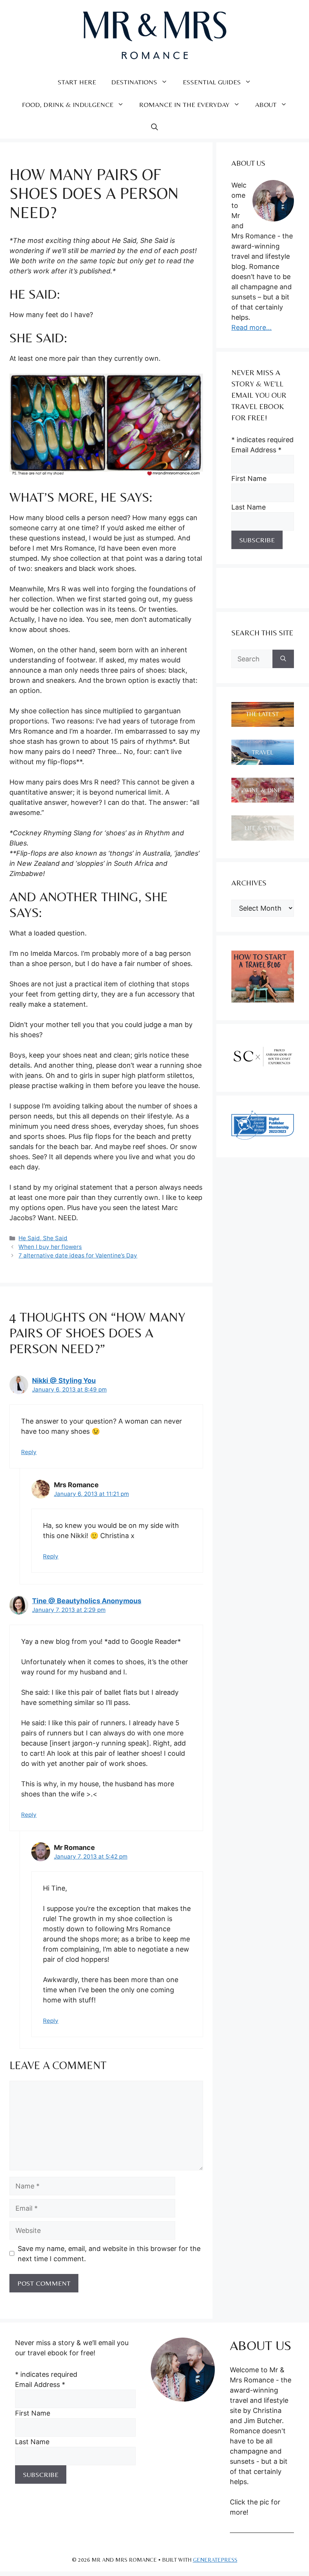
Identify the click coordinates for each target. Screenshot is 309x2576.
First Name (249, 478)
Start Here (77, 82)
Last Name (249, 507)
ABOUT (266, 105)
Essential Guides (212, 82)
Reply (29, 1452)
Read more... (252, 327)
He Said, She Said (43, 1238)
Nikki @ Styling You (64, 1380)
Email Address (256, 450)
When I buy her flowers (50, 1247)
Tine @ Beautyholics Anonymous (87, 1601)
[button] (154, 127)
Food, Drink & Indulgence (68, 105)
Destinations (134, 82)
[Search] (283, 659)
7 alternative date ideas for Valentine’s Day (78, 1255)
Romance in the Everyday (184, 105)
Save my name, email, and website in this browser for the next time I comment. (109, 2254)
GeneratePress (215, 2560)
